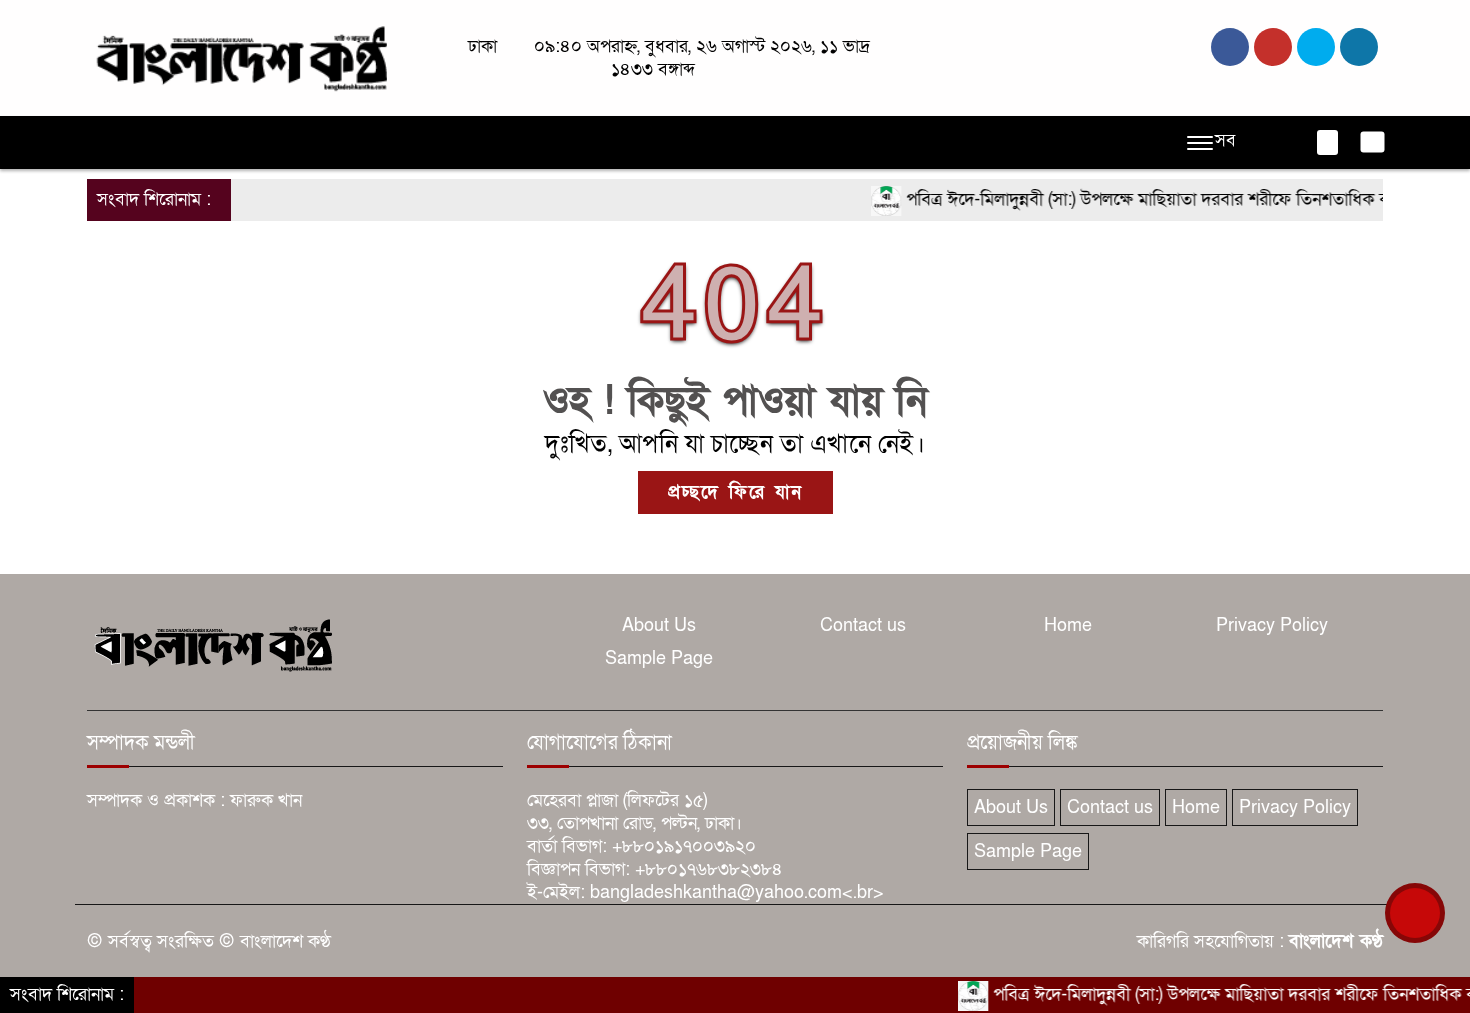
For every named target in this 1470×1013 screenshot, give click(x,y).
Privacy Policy (1272, 625)
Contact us (863, 625)
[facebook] (1230, 47)
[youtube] (1359, 47)
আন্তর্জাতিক (573, 142)
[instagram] (1316, 47)
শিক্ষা (910, 142)
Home (1068, 625)
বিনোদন (788, 142)
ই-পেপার (1041, 142)
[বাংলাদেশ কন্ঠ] (240, 56)
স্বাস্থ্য (854, 142)
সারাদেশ (483, 142)
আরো (970, 142)
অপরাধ (330, 142)
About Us (659, 625)
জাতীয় (180, 142)
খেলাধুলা (663, 142)
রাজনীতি (254, 142)
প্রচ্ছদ (115, 142)
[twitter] (1273, 47)
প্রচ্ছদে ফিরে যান (735, 492)
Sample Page (659, 658)
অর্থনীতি (405, 142)
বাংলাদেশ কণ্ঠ (1336, 941)
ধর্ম (727, 142)
